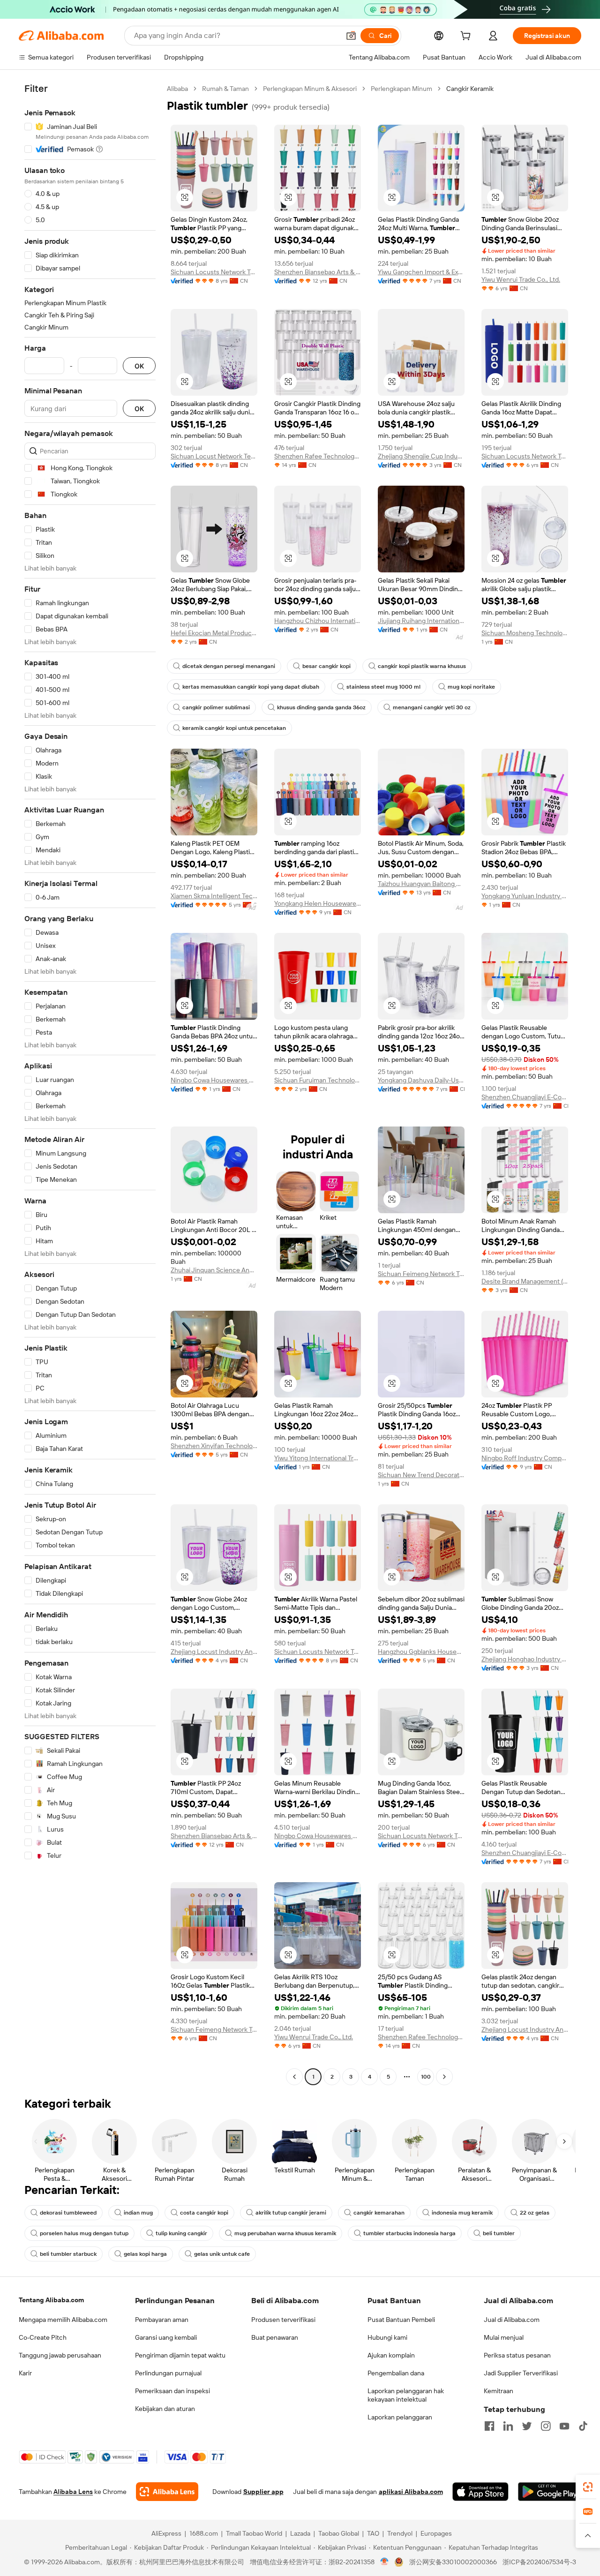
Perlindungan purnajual (168, 2373)
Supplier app (263, 2492)
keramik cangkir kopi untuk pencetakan (234, 728)
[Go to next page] (444, 2077)
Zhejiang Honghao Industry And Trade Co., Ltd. (525, 1659)
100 (426, 2077)
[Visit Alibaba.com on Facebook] (489, 2426)
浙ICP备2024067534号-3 (539, 2562)
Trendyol (400, 2533)
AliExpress (166, 2533)
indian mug (138, 2213)
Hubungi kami (387, 2337)
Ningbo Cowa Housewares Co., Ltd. (214, 1080)
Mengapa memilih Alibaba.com (63, 2320)
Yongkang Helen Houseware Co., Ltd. (318, 903)
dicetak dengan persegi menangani (229, 666)
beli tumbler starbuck (68, 2254)
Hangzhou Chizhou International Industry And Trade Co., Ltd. (318, 621)
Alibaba (177, 89)
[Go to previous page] (294, 2077)
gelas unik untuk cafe (222, 2254)
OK (139, 366)
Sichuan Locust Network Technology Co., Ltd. (214, 456)
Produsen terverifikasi (283, 2320)
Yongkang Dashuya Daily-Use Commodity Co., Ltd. (421, 1080)
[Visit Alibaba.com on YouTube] (564, 2426)
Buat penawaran (275, 2337)
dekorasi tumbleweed (68, 2213)
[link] (588, 2487)
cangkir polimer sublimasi (216, 707)
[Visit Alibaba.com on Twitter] (527, 2426)
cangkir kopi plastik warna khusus (422, 666)
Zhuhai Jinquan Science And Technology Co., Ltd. (214, 1270)
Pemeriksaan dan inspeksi (172, 2391)
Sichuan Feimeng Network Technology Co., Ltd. (421, 1274)
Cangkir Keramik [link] (470, 89)
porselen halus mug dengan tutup (84, 2233)
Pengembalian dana (396, 2373)
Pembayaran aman (162, 2320)
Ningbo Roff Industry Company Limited (525, 1458)
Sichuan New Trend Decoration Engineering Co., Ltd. (421, 1475)
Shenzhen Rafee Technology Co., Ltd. (318, 456)
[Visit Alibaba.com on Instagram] (546, 2426)
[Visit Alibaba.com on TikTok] (583, 2426)
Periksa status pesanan (517, 2355)
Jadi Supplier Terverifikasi (521, 2373)
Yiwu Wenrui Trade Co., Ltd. (521, 279)
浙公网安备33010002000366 (453, 2562)
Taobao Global (339, 2533)
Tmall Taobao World (254, 2533)
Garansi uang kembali (166, 2337)
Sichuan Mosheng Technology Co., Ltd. (525, 633)
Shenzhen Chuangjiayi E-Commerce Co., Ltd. (525, 1097)
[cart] (467, 37)
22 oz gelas (535, 2213)
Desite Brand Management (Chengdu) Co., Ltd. (525, 1281)
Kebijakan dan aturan (165, 2409)
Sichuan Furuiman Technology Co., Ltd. (318, 1080)
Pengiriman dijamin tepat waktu (180, 2355)
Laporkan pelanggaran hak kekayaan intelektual (406, 2395)
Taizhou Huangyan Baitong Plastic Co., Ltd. (421, 884)
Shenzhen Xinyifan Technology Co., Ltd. (214, 1446)
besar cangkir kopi (326, 666)
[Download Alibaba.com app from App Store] (480, 2492)
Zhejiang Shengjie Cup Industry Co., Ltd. (421, 456)
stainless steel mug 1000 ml (383, 687)
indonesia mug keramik (462, 2213)
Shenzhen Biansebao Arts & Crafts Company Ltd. (318, 272)
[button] (351, 36)
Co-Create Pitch (43, 2337)
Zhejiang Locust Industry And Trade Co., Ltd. (214, 1652)
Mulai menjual (504, 2337)
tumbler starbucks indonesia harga (409, 2233)
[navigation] (90, 1084)
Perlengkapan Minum (401, 89)
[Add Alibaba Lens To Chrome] (167, 2492)
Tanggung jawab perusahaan (60, 2355)
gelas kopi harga (145, 2254)
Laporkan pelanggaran (400, 2417)
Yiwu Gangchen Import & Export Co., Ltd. (421, 272)
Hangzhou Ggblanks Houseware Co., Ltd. (421, 1652)
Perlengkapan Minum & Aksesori (310, 89)
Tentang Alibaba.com (51, 2300)
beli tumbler (499, 2233)
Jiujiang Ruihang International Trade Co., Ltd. (421, 621)
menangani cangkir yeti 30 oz (432, 707)
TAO (373, 2533)
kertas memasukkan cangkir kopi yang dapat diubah (251, 687)
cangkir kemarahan (379, 2213)
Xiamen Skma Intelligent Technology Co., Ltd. (214, 896)
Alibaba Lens (73, 2492)
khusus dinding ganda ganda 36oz (321, 707)
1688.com (204, 2533)
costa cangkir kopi (204, 2213)
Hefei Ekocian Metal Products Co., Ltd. (214, 633)
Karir (25, 2373)
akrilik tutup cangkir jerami (291, 2213)
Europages (436, 2533)
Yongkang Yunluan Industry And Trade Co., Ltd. (525, 896)
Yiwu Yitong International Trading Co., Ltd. (318, 1458)
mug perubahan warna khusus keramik (285, 2233)
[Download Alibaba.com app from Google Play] (550, 2492)
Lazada (300, 2533)
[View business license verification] (385, 2562)
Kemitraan (499, 2391)
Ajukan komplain (391, 2355)
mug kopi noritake (471, 687)
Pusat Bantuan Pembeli (401, 2320)
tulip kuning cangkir (181, 2233)
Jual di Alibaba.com (512, 2320)
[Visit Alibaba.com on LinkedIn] (508, 2426)
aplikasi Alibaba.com (411, 2492)
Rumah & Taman (225, 89)
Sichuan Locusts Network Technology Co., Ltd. (214, 272)
